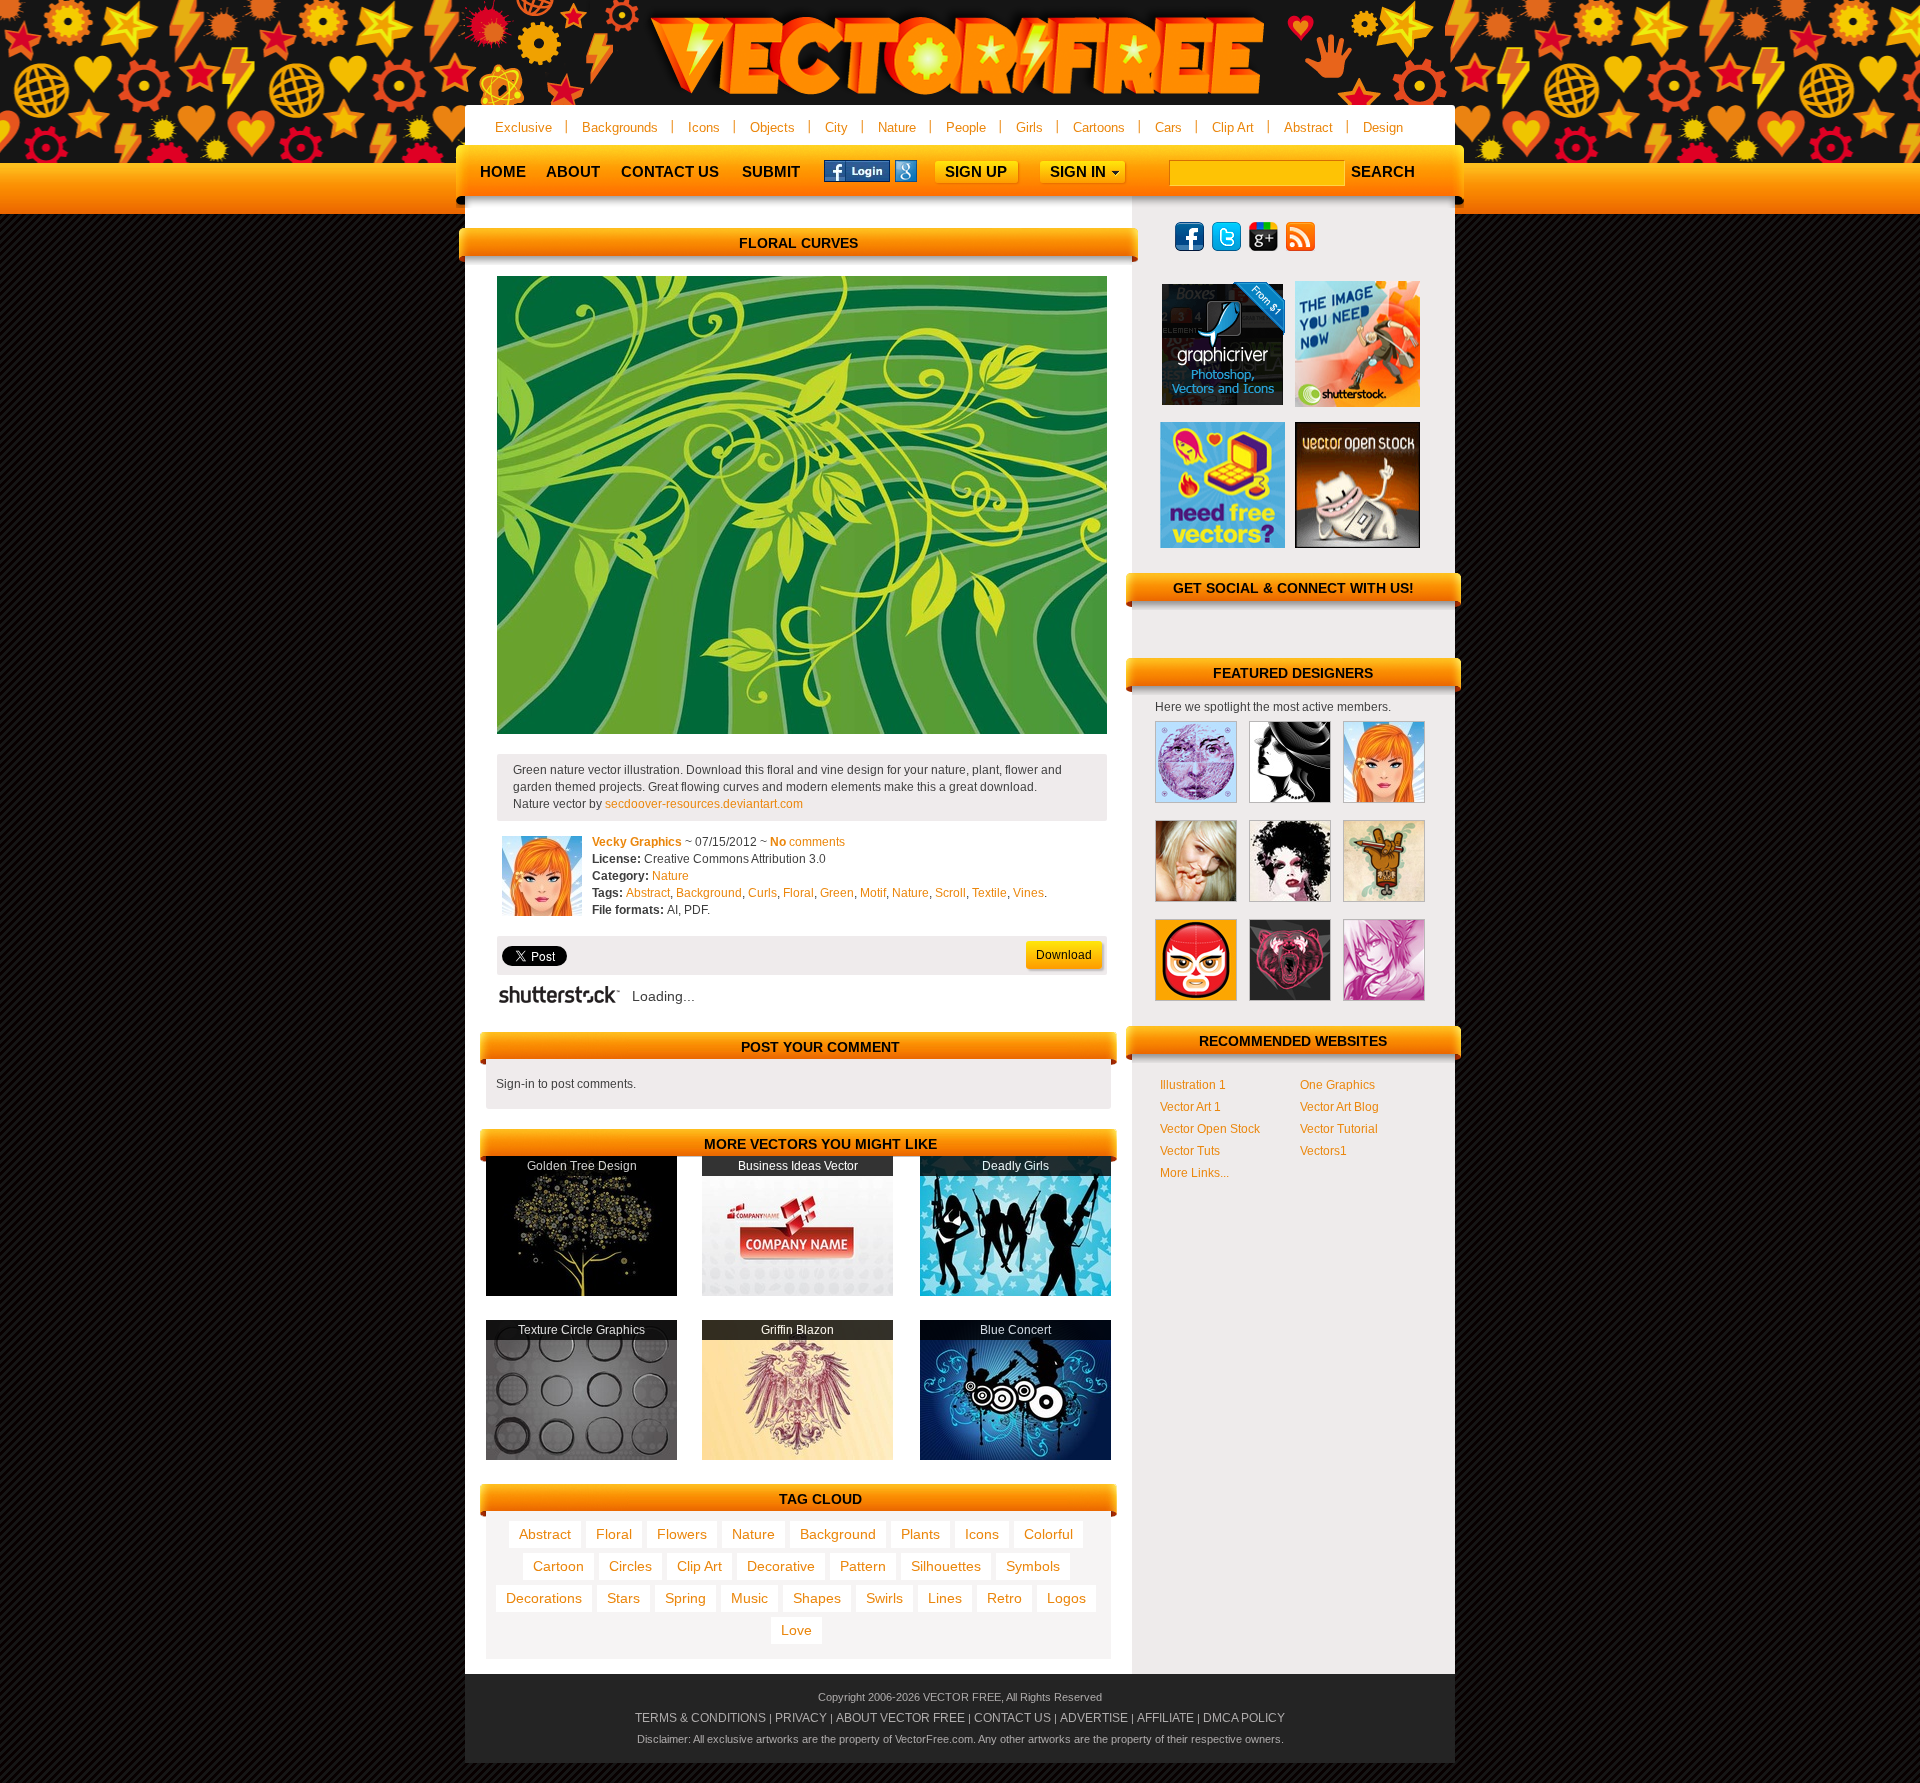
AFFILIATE (1165, 1718)
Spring (685, 1598)
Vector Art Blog (1339, 1107)
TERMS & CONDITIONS (700, 1718)
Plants (920, 1534)
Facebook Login (857, 170)
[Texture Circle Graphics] (581, 1456)
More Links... (1194, 1173)
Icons (704, 127)
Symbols (1033, 1566)
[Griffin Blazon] (797, 1456)
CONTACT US (1012, 1718)
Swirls (884, 1598)
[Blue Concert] (1015, 1456)
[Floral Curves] (802, 730)
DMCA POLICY (1244, 1718)
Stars (623, 1598)
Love (796, 1630)
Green (837, 893)
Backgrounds (620, 127)
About (573, 171)
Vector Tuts (1190, 1151)
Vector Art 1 (1190, 1107)
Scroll (950, 893)
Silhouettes (946, 1566)
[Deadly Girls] (1015, 1292)
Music (749, 1598)
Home (503, 171)
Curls (762, 893)
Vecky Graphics (637, 842)
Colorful (1048, 1534)
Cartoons (1099, 127)
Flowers (682, 1534)
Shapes (817, 1598)
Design (1383, 127)
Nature (897, 127)
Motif (873, 893)
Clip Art (1233, 127)
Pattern (863, 1566)
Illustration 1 (1193, 1085)
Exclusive (523, 127)
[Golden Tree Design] (581, 1292)
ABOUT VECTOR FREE (900, 1718)
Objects (772, 127)
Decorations (544, 1598)
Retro (1004, 1598)
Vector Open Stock (1210, 1129)
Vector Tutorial (1339, 1129)
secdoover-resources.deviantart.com (704, 804)
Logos (1066, 1598)
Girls (1029, 127)
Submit (771, 171)
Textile (989, 893)
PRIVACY (801, 1718)
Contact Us (670, 171)
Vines (1028, 893)
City (836, 127)
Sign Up (976, 171)
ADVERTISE (1094, 1718)
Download (1064, 955)
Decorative (781, 1566)
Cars (1168, 127)
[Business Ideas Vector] (797, 1292)
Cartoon (558, 1566)
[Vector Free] (960, 96)
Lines (945, 1598)
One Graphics (1337, 1085)
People (966, 127)
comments (807, 842)
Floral (798, 893)
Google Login (928, 170)
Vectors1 (1323, 1151)
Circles (630, 1566)
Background (709, 893)
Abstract (1308, 127)
